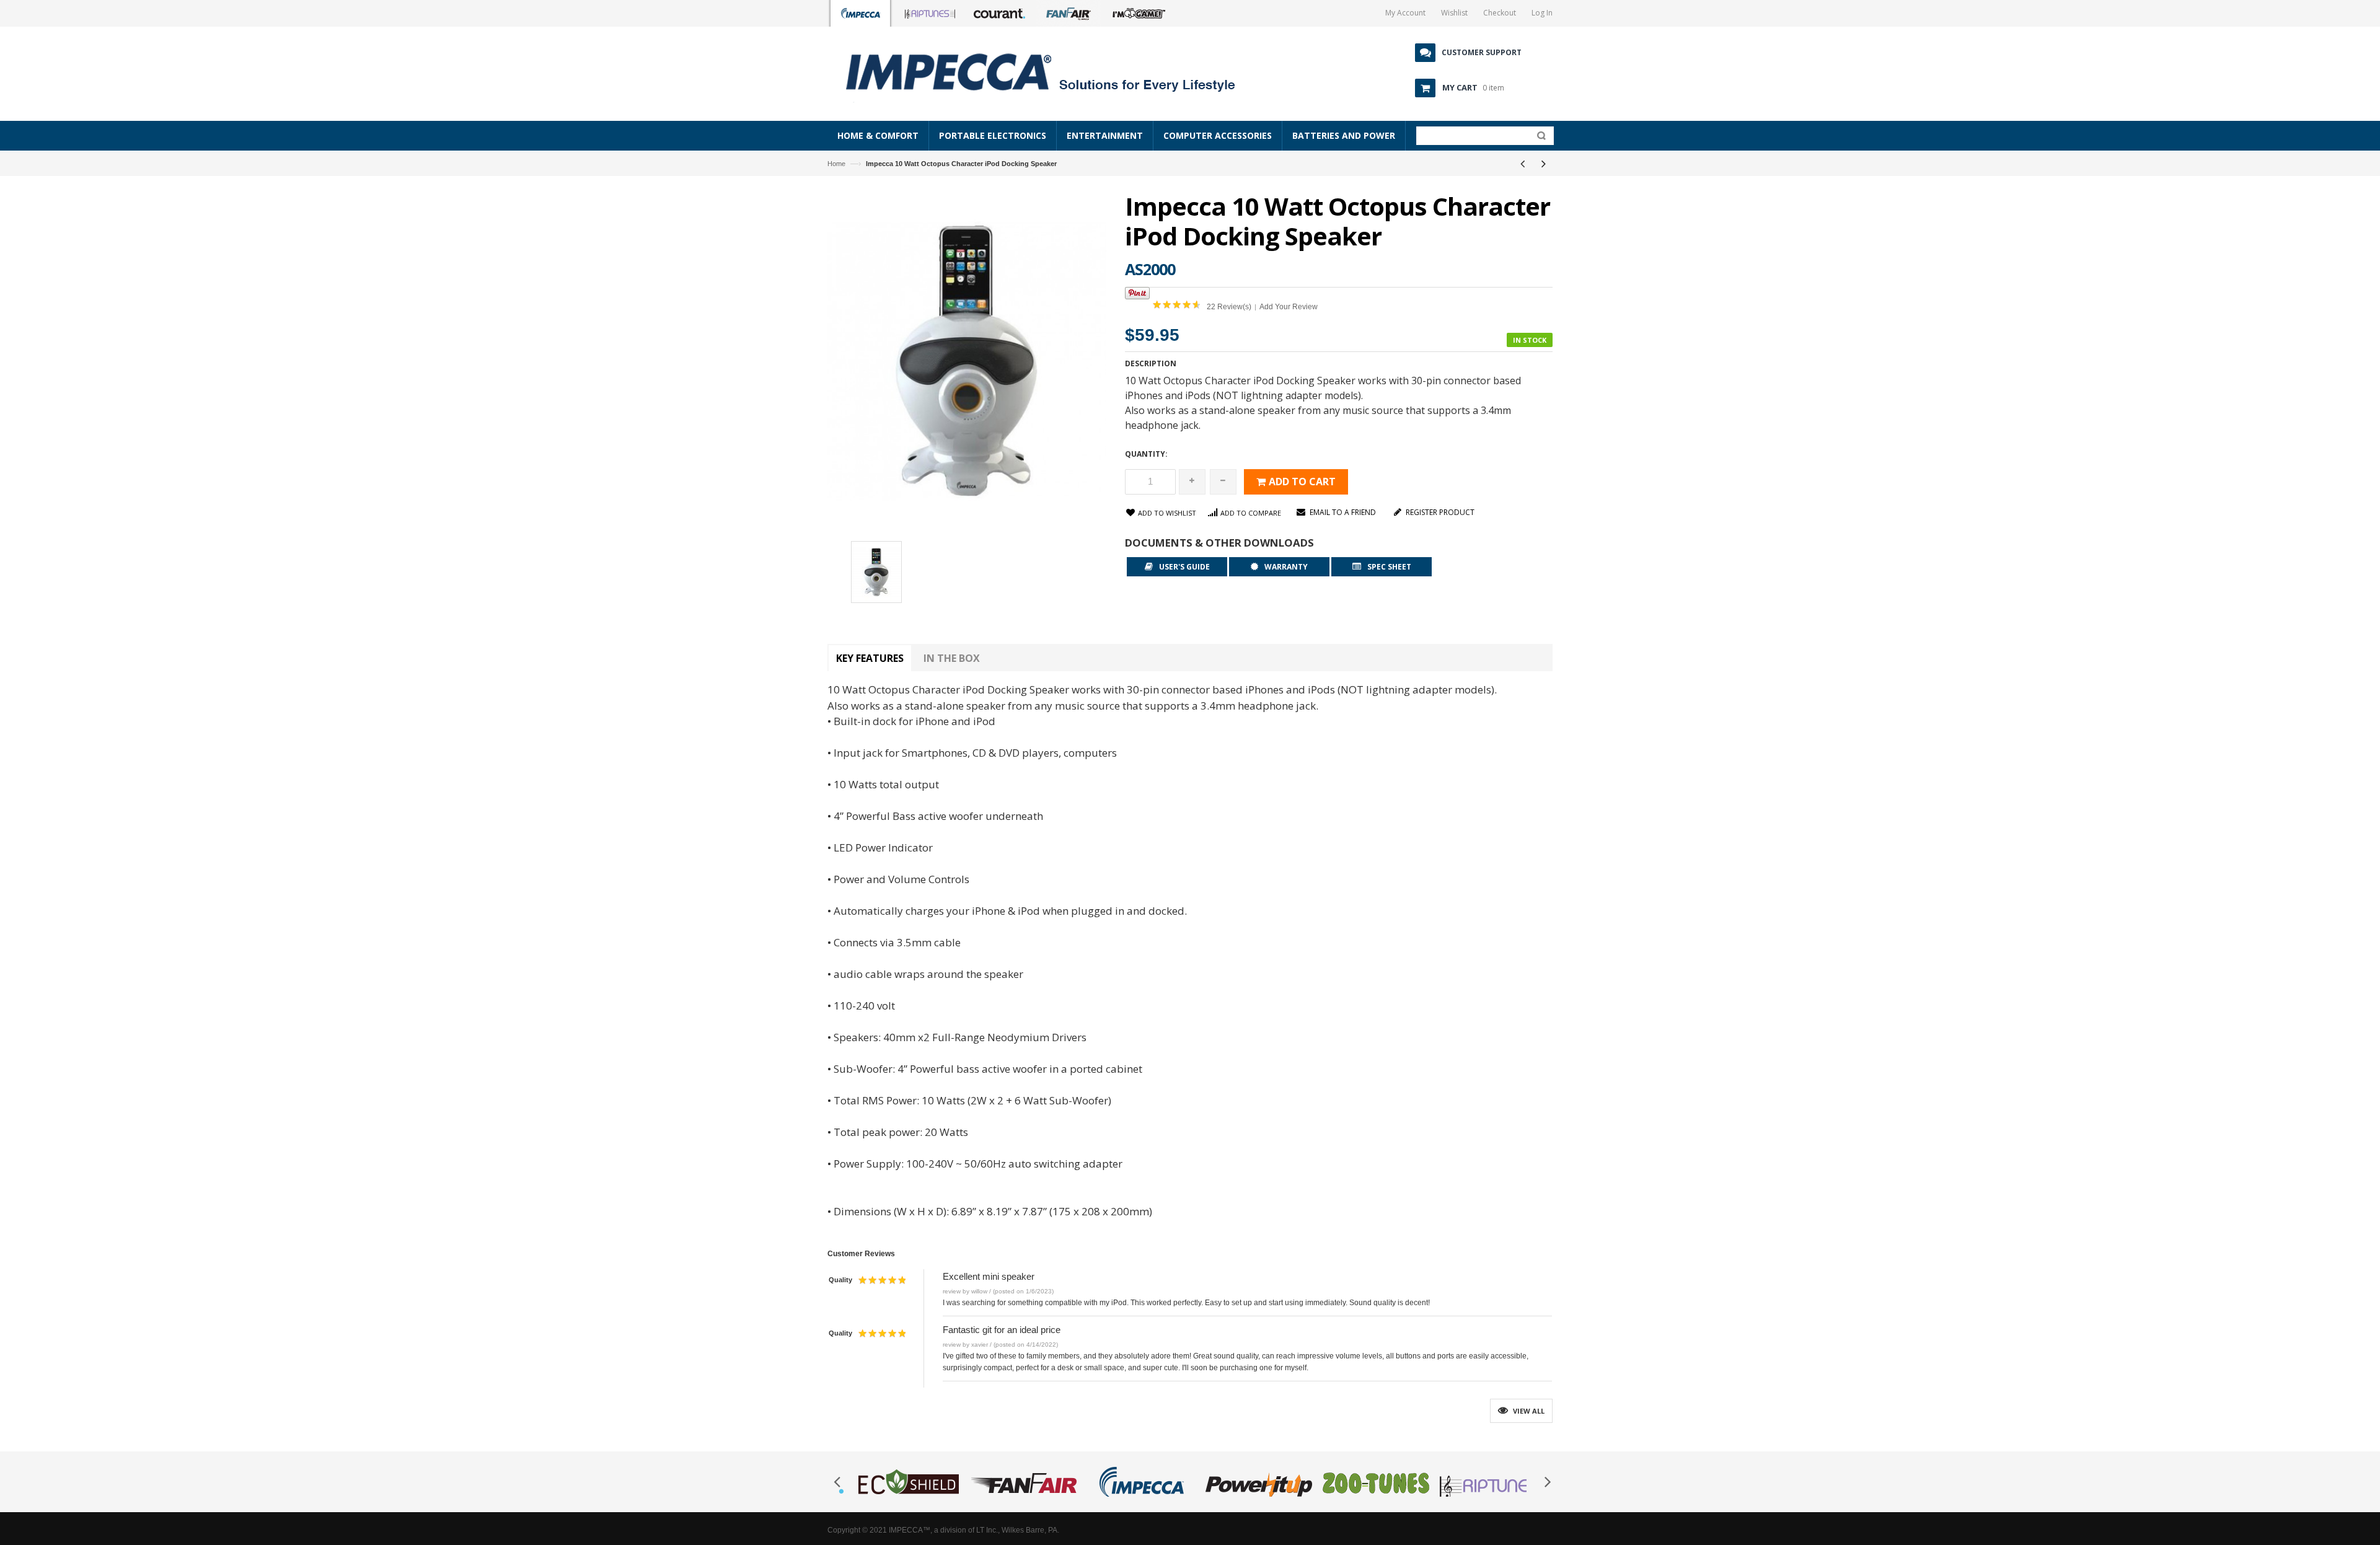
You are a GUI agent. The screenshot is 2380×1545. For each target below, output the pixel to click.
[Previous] (1522, 164)
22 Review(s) (1229, 307)
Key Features (870, 658)
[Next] (1543, 164)
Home (836, 164)
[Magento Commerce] (1054, 71)
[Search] (1539, 138)
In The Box (952, 658)
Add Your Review (1289, 307)
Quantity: (1146, 454)
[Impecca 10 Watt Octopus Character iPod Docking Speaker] (876, 574)
